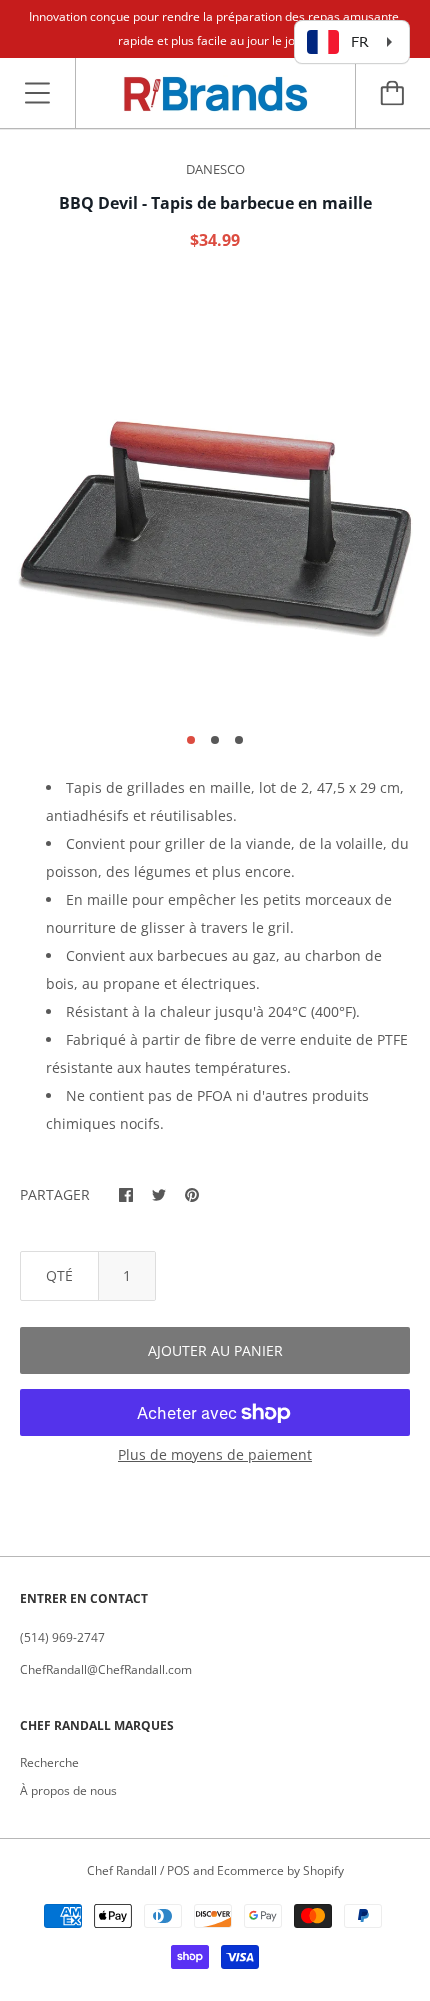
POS (178, 1870)
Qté (59, 1275)
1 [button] (191, 740)
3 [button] (239, 740)
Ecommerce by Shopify (280, 1870)
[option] (215, 499)
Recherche (49, 1762)
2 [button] (215, 740)
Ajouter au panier (215, 1350)
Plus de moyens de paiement (215, 1454)
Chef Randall (123, 1870)
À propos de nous (68, 1790)
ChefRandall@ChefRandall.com (106, 1669)
